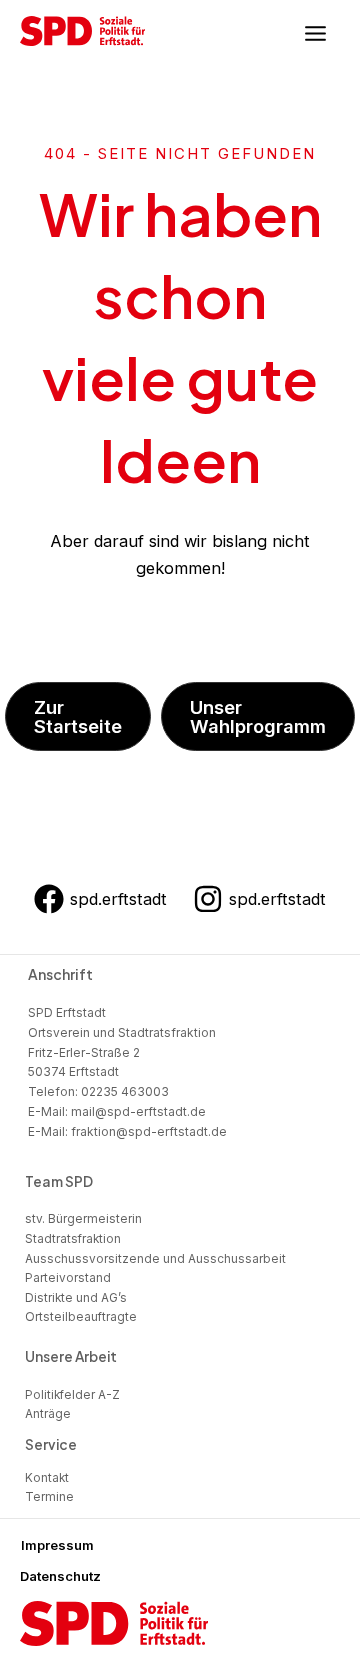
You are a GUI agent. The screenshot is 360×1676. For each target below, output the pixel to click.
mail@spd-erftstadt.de (138, 1111)
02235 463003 (125, 1091)
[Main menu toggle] (315, 34)
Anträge (48, 1414)
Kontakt (47, 1478)
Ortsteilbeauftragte (81, 1317)
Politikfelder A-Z (72, 1395)
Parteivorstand (68, 1278)
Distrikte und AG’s (76, 1298)
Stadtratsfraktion (73, 1239)
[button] (78, 716)
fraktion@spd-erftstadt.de (149, 1131)
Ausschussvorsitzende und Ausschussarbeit (155, 1259)
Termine (49, 1497)
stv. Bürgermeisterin (83, 1219)
